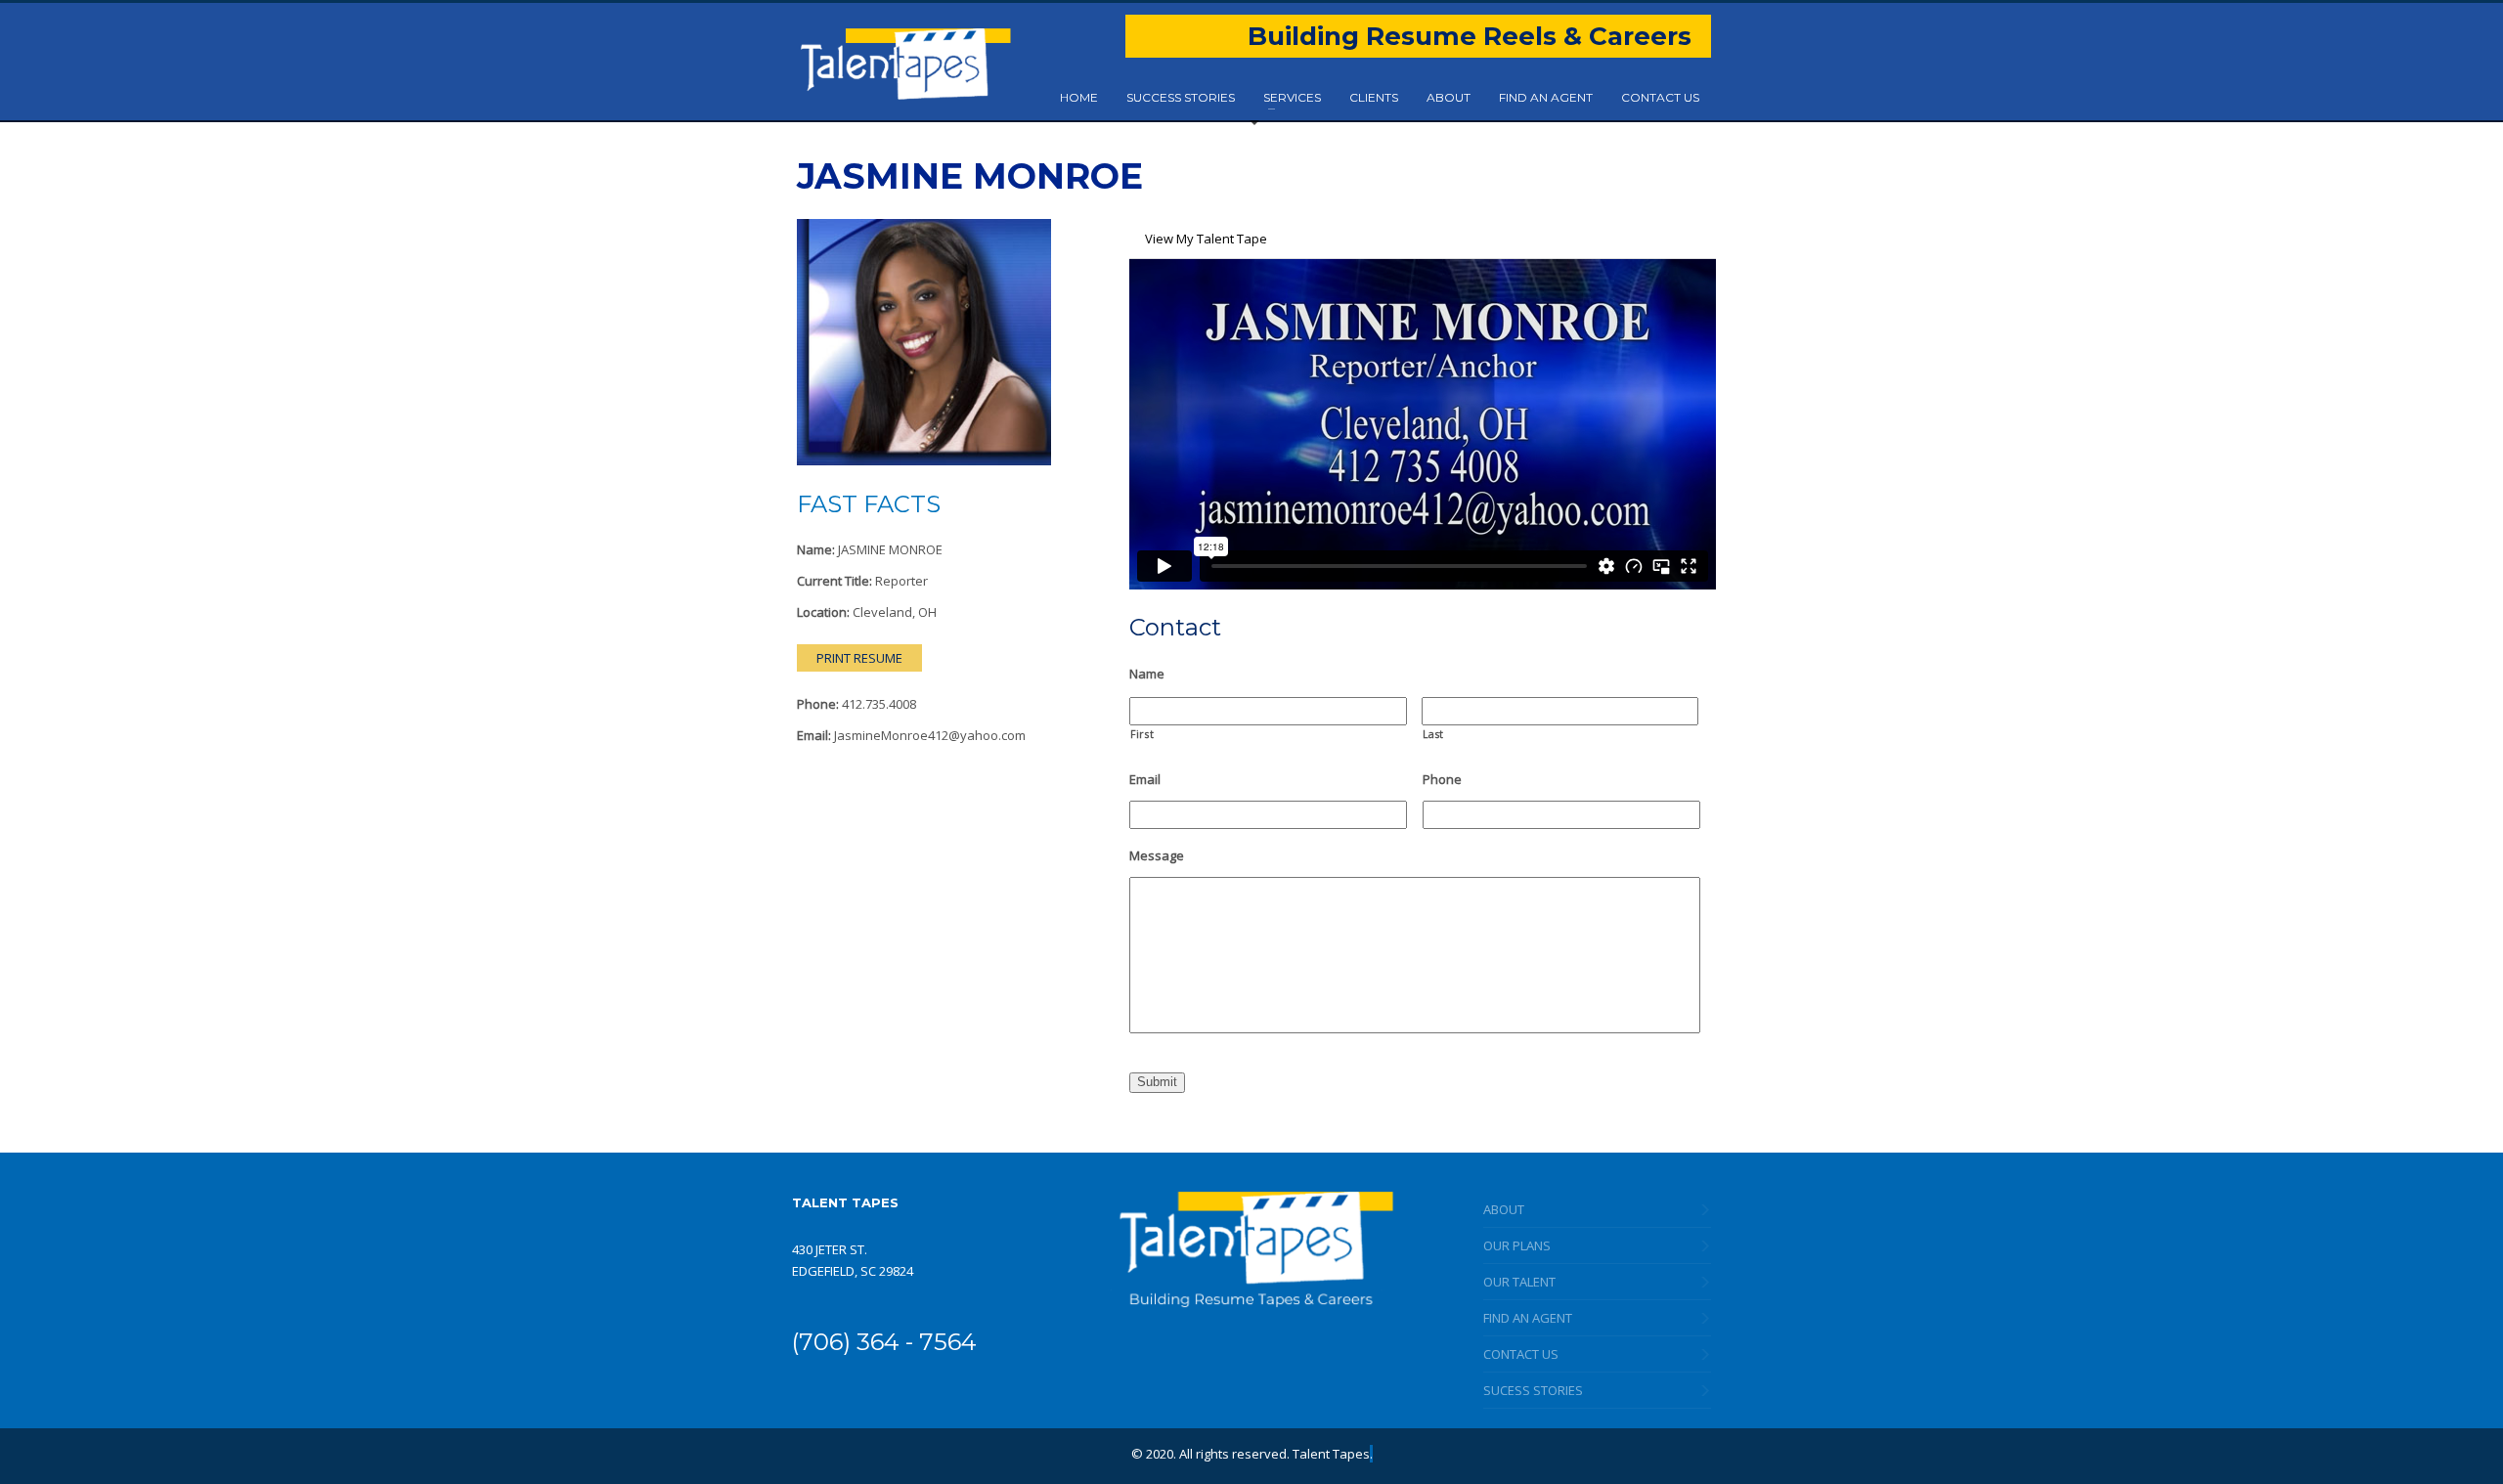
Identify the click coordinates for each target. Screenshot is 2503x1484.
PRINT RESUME (859, 658)
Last (1434, 734)
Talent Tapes (1331, 1454)
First (1142, 734)
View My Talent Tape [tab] (1206, 239)
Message (1157, 856)
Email (1145, 780)
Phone (1442, 780)
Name (1147, 674)
